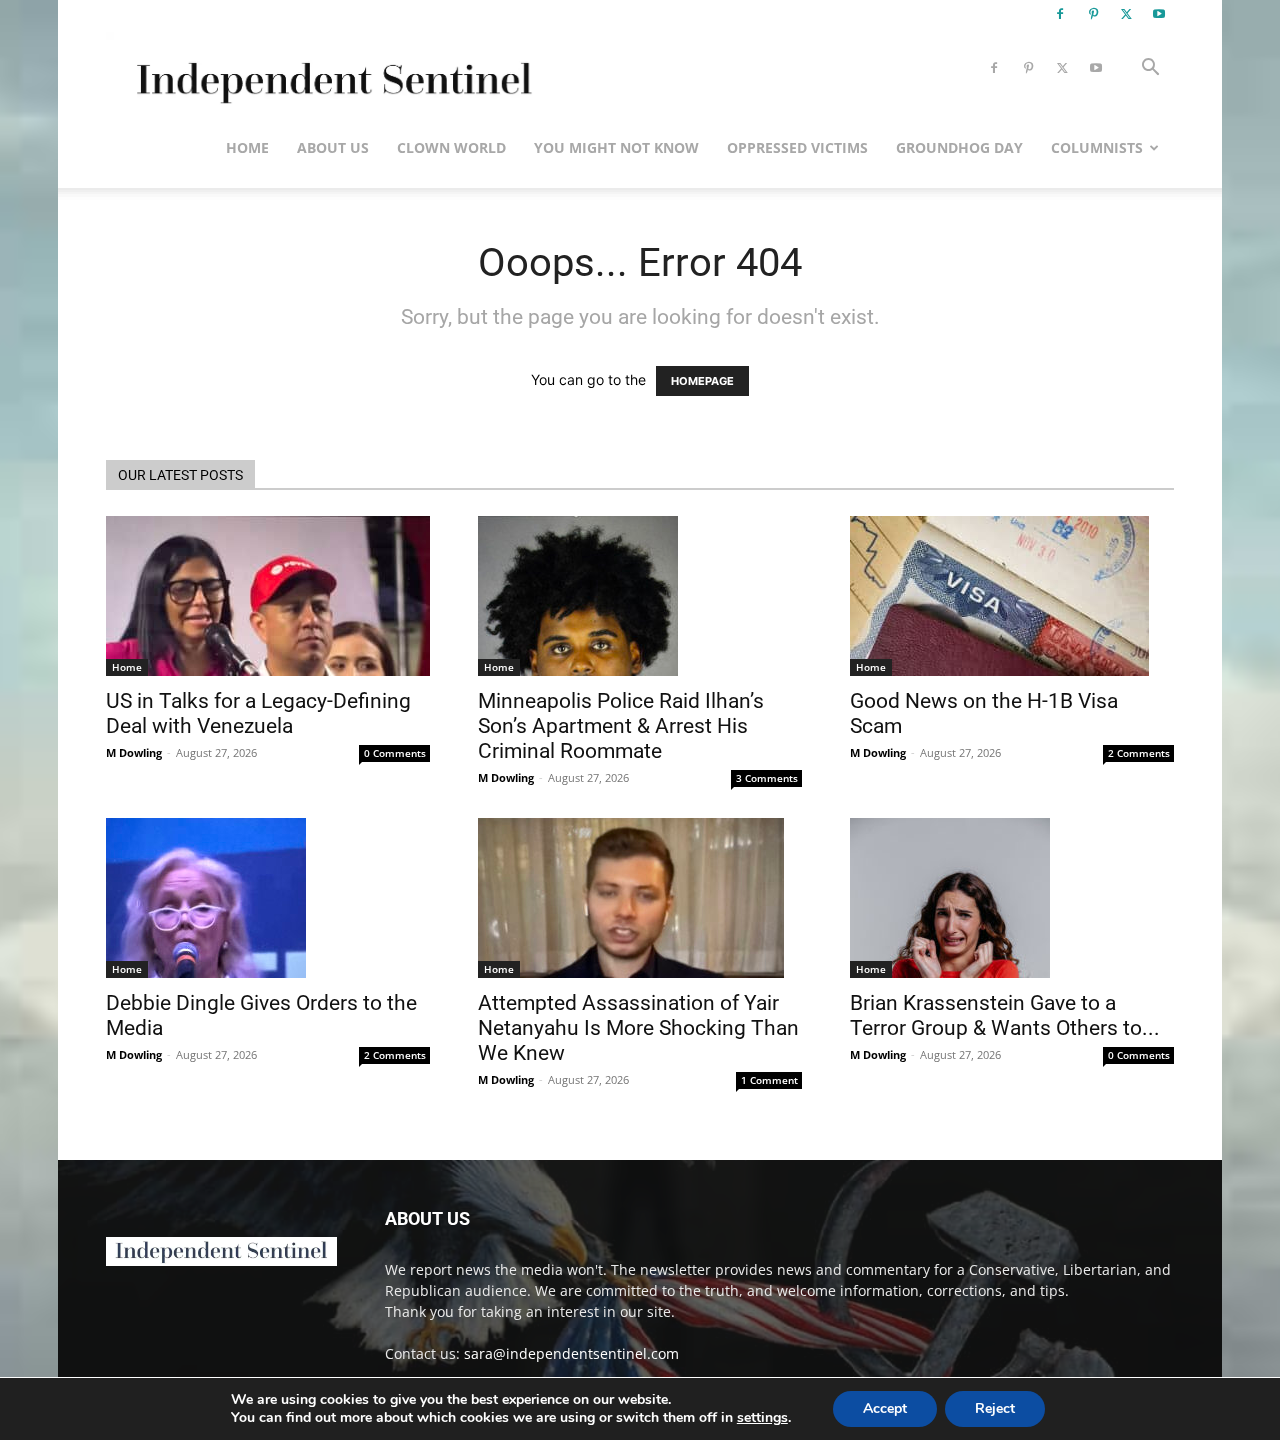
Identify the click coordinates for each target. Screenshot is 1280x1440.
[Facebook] (1060, 14)
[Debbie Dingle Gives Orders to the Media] (268, 898)
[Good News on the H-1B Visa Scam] (1012, 596)
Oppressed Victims (797, 147)
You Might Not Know (616, 147)
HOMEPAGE (702, 381)
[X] (1126, 14)
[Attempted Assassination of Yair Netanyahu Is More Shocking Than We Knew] (640, 898)
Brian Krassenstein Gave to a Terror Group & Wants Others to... (1005, 1015)
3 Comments (767, 778)
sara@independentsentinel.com (571, 1353)
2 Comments (1139, 753)
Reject (995, 1408)
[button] (1150, 69)
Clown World (451, 147)
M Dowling (134, 752)
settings (762, 1418)
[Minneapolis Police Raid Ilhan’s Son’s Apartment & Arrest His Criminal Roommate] (640, 596)
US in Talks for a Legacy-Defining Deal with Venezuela (258, 713)
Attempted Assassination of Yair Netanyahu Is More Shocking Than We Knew (638, 1028)
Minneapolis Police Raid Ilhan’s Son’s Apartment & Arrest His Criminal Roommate (621, 726)
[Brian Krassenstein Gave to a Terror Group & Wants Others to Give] (1012, 898)
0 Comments (395, 753)
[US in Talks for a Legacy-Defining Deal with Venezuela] (268, 596)
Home (247, 147)
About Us (333, 147)
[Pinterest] (1093, 14)
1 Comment (769, 1080)
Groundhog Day (959, 147)
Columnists (1097, 147)
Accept (885, 1408)
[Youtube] (1159, 14)
